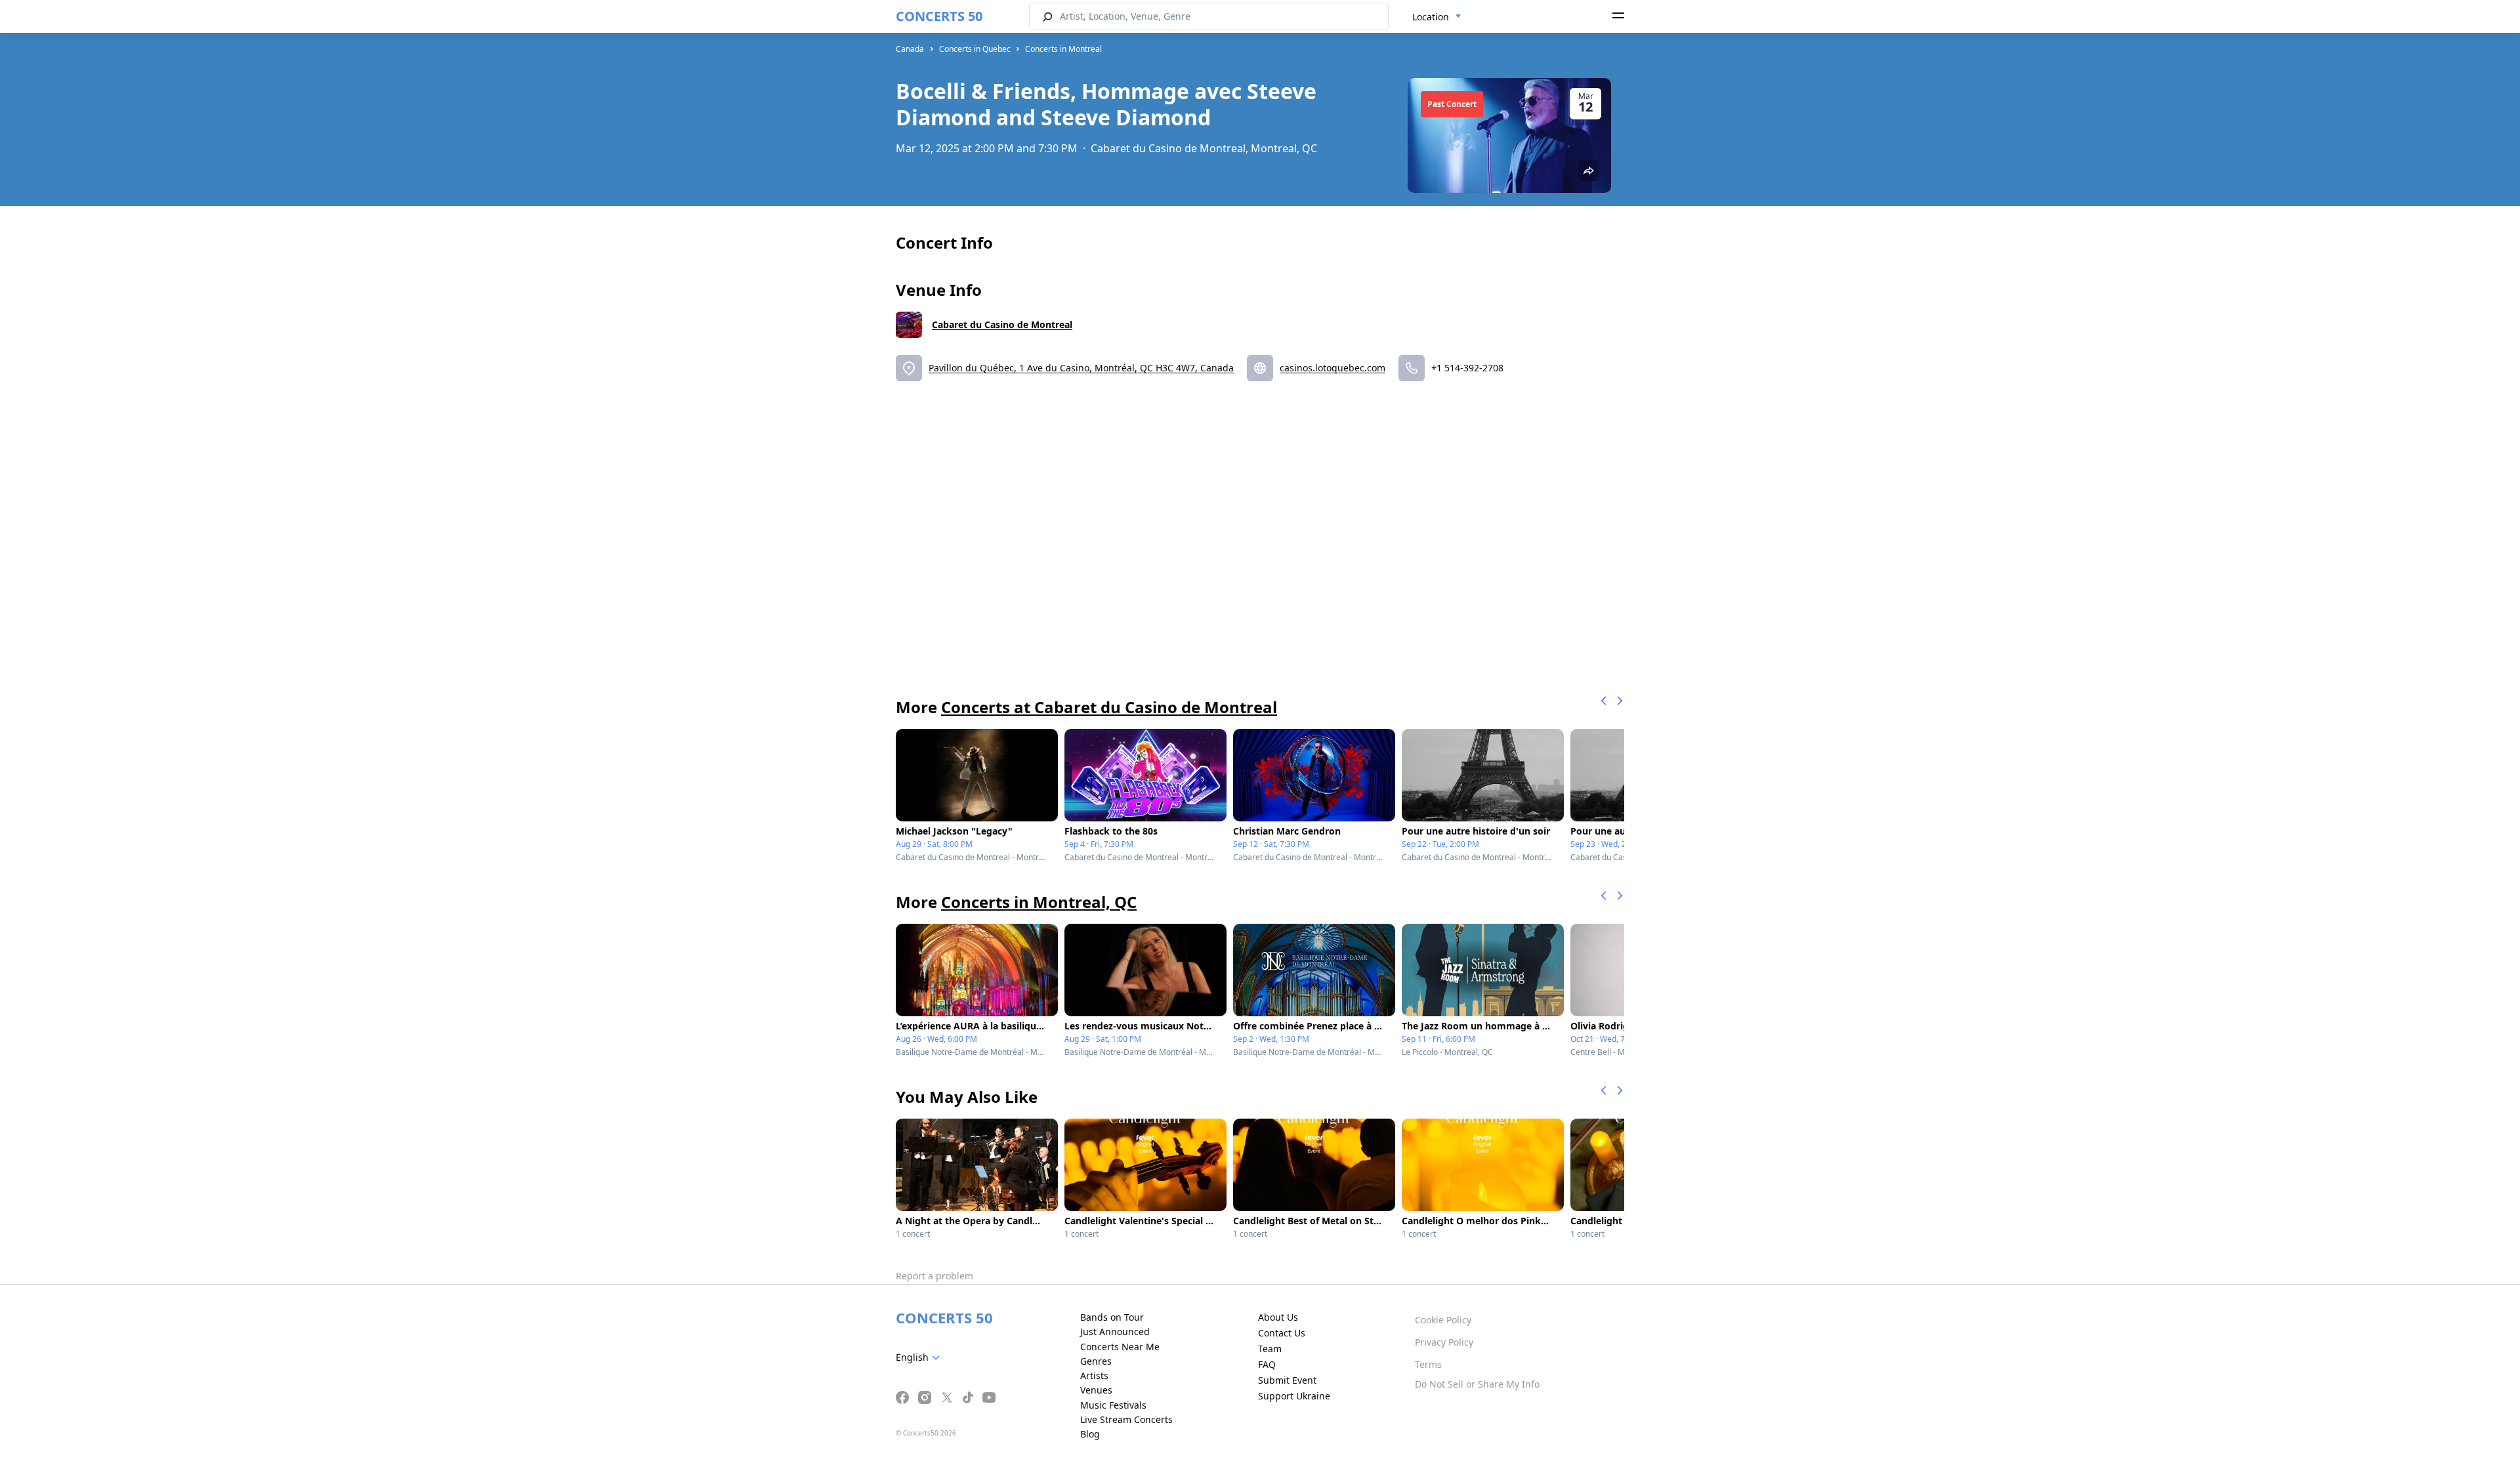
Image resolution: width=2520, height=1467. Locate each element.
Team (1270, 1349)
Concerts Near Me (1120, 1347)
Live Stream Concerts (1126, 1419)
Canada (910, 49)
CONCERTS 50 (939, 16)
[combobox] (1437, 17)
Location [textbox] (1431, 17)
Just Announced (1115, 1332)
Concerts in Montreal (1063, 49)
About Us (1278, 1317)
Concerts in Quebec (975, 49)
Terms (1428, 1364)
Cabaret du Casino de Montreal (1002, 324)
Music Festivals (1113, 1405)
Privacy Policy (1444, 1342)
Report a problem (934, 1276)
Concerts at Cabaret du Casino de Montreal (1109, 707)
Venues (1096, 1390)
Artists (1094, 1375)
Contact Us (1282, 1333)
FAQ (1267, 1364)
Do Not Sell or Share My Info (1477, 1384)
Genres (1096, 1361)
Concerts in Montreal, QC (1039, 902)
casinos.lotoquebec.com (1333, 368)
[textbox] (920, 1357)
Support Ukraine (1294, 1396)
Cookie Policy (1443, 1320)
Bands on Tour (1112, 1317)
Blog (1090, 1434)
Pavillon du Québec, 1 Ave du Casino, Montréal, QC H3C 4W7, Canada (1081, 368)
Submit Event (1287, 1380)
